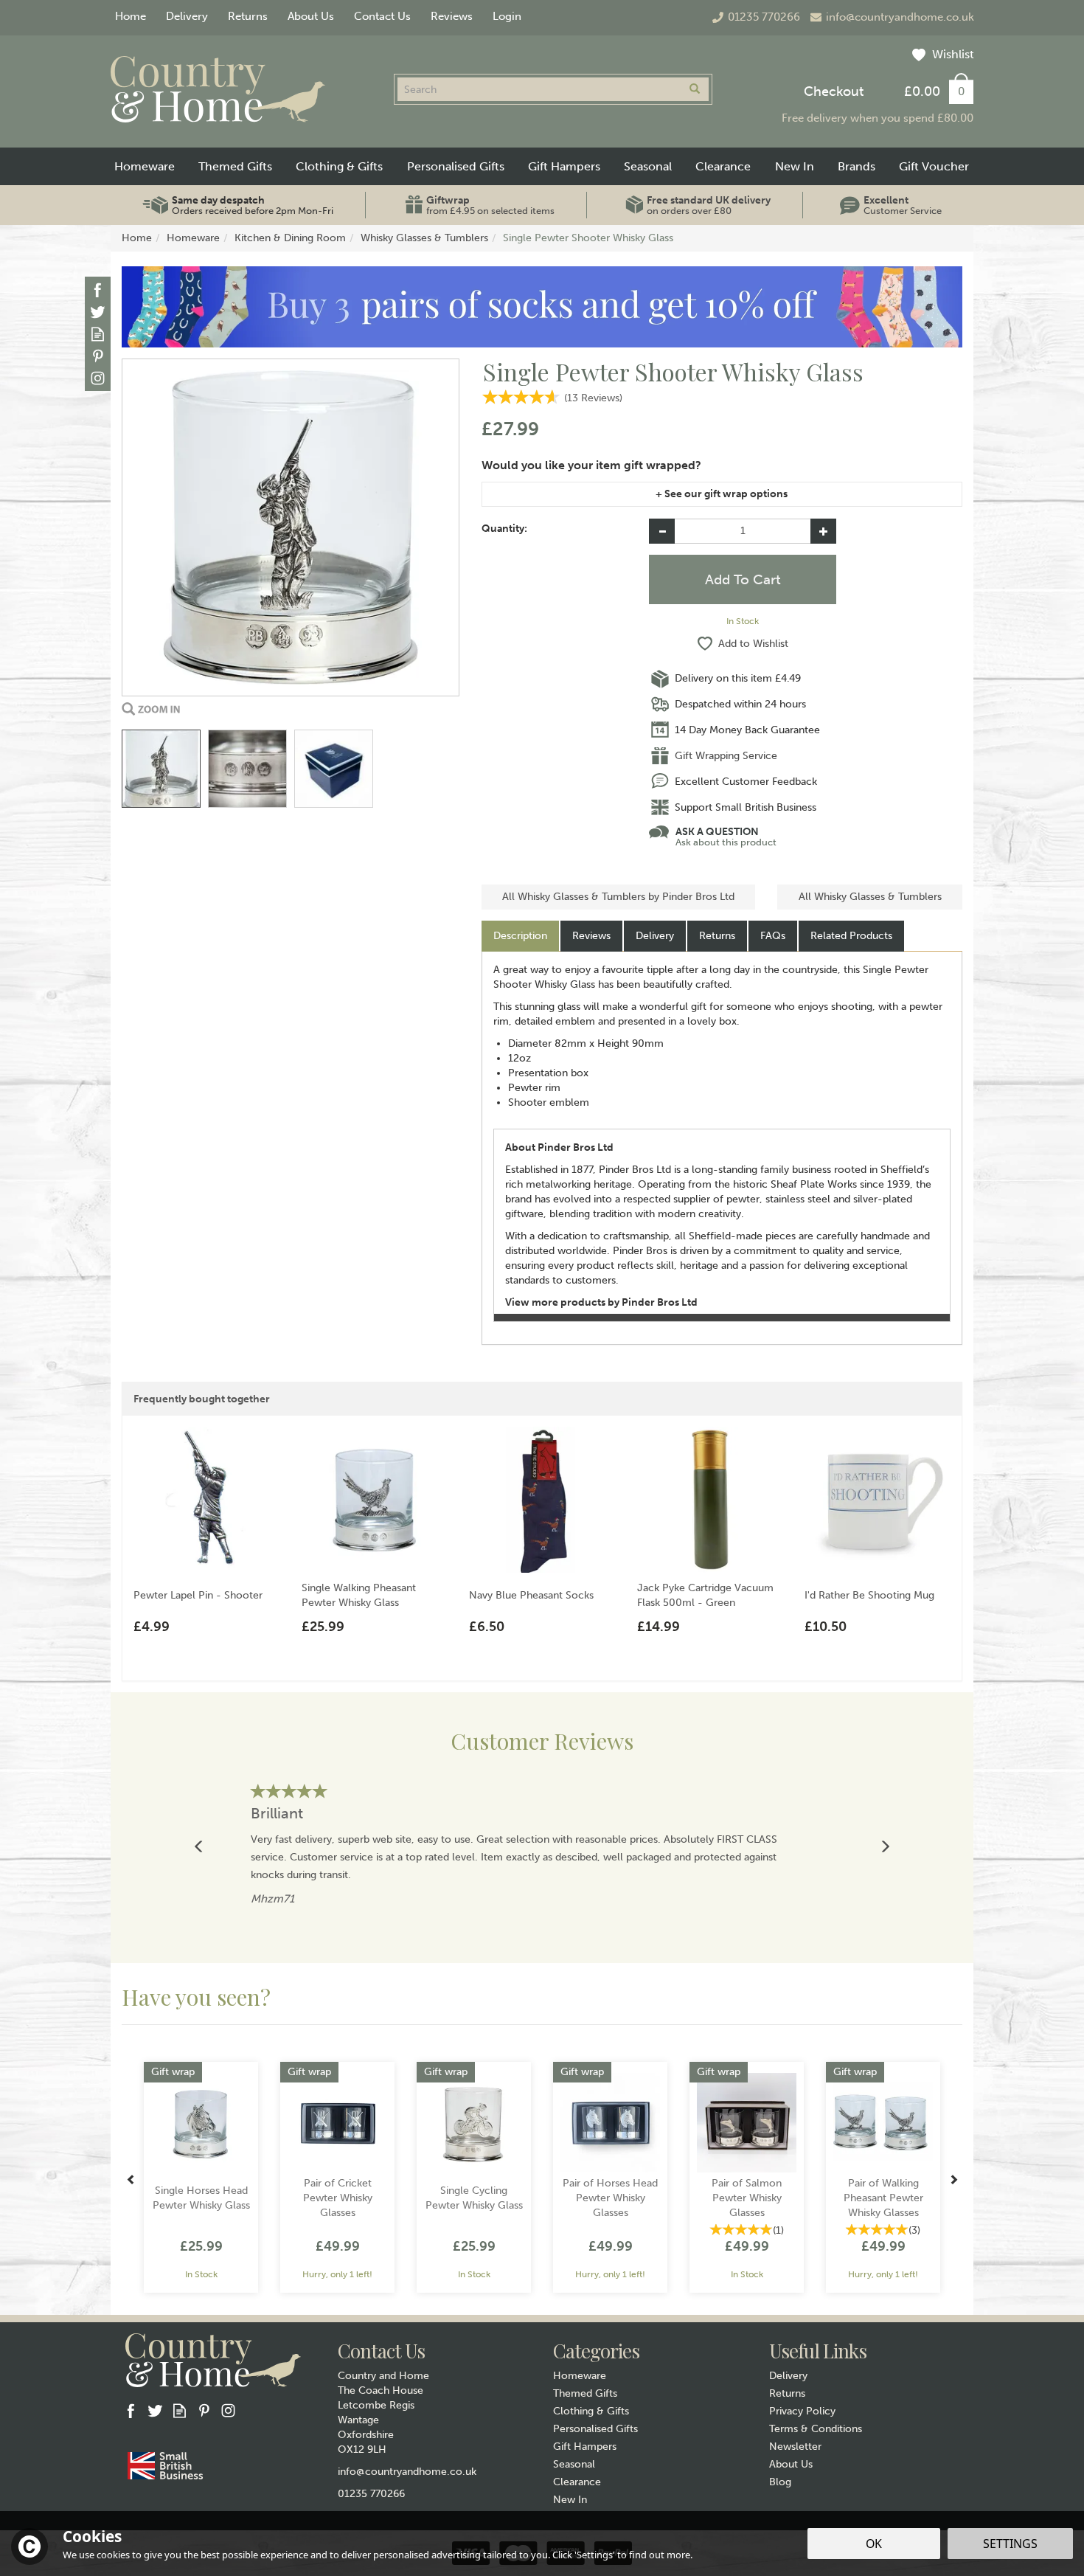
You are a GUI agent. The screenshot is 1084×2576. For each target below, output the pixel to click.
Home (131, 16)
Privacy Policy (802, 2411)
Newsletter (795, 2447)
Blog (780, 2482)
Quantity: (504, 529)
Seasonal (574, 2464)
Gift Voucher (934, 166)
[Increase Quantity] (823, 531)
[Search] (695, 89)
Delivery (655, 936)
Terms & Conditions (816, 2429)
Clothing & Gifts (591, 2411)
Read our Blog (98, 334)
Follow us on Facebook (98, 290)
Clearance (577, 2482)
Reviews (452, 16)
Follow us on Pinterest (98, 356)
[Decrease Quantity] (662, 531)
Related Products (851, 936)
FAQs (773, 936)
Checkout (834, 91)
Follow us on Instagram (98, 378)
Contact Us (382, 16)
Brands (857, 166)
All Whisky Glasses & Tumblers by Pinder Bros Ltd (618, 897)
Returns (717, 936)
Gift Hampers (585, 2447)
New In (570, 2500)
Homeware (580, 2376)
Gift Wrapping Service (726, 756)
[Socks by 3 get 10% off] (542, 307)
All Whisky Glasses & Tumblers (870, 897)
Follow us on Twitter (98, 312)
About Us (791, 2464)
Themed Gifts (585, 2393)
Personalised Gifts (595, 2429)
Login (507, 16)
